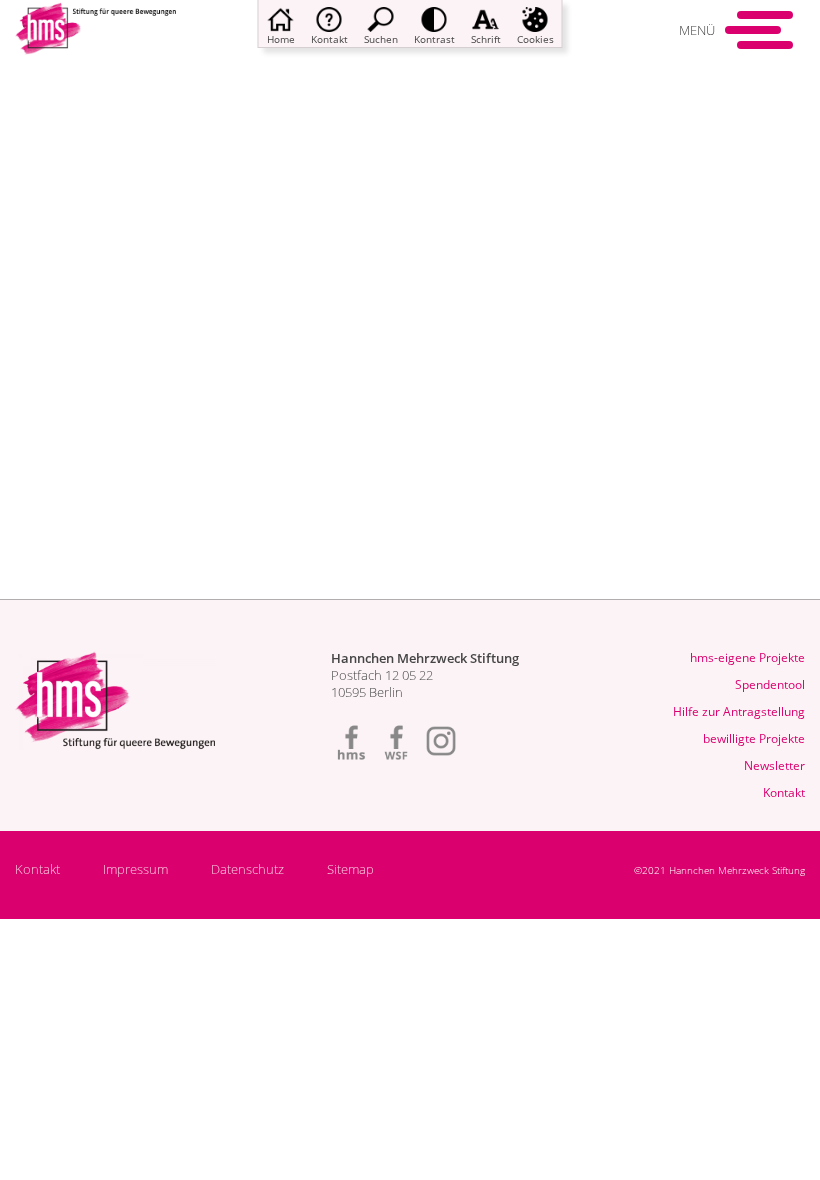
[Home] (95, 41)
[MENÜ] (765, 30)
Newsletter (774, 765)
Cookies (535, 39)
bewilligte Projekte (754, 738)
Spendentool (770, 684)
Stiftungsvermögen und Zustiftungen (289, 246)
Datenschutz (247, 869)
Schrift (486, 39)
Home (281, 39)
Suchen (381, 39)
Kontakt (329, 39)
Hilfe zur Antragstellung (739, 711)
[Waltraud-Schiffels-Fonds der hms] (396, 741)
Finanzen (126, 246)
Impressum (135, 869)
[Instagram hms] (441, 741)
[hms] (351, 741)
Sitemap (350, 869)
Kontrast (434, 39)
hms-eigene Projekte (747, 657)
